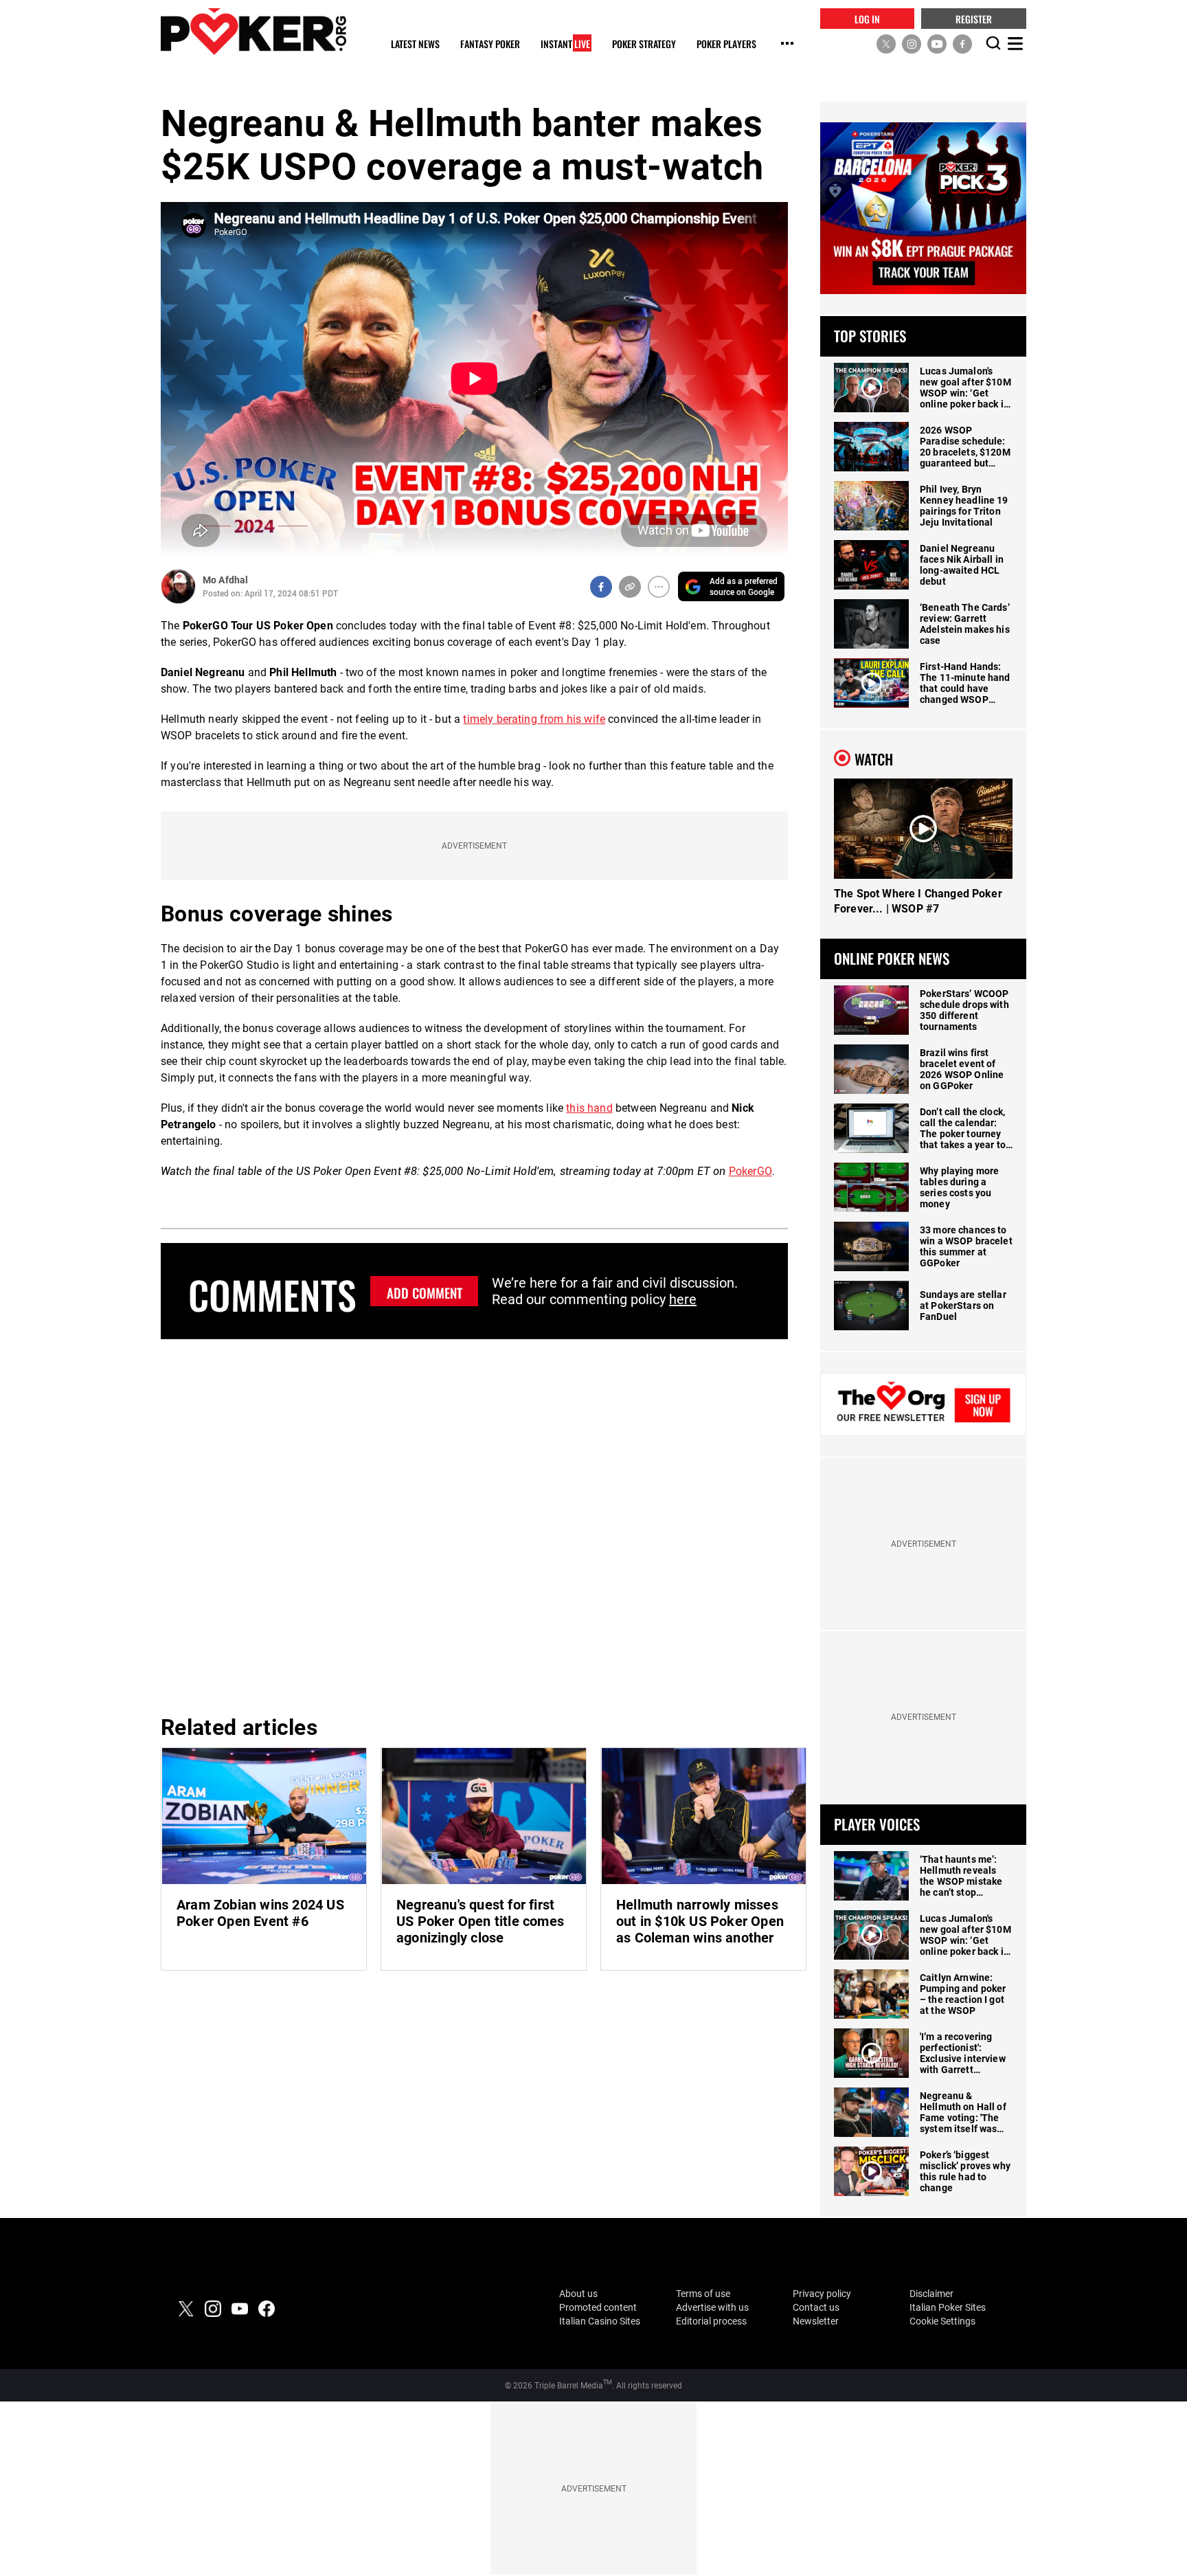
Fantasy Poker (490, 44)
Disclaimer (931, 2294)
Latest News (415, 44)
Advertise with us (712, 2307)
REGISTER (974, 18)
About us (578, 2294)
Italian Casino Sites (600, 2321)
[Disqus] (474, 1525)
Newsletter (816, 2321)
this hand (589, 1108)
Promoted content (598, 2307)
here (683, 1299)
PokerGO (750, 1171)
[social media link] (886, 43)
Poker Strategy (644, 44)
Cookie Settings (942, 2321)
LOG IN (867, 18)
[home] (253, 31)
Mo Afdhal (225, 580)
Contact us (816, 2307)
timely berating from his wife (534, 719)
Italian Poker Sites (948, 2307)
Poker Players (726, 44)
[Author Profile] (178, 586)
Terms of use (703, 2294)
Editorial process (711, 2321)
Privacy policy (822, 2294)
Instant (565, 44)
